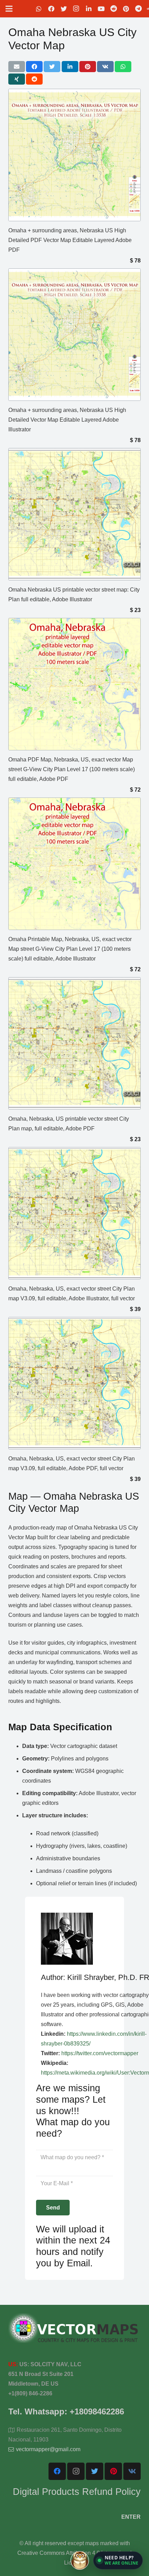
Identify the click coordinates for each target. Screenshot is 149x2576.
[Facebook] (51, 9)
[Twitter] (64, 9)
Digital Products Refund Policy (77, 2492)
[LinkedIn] (89, 9)
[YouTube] (101, 9)
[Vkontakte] (132, 2471)
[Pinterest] (126, 9)
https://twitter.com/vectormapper (100, 2053)
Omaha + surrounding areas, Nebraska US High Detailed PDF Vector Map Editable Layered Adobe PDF (70, 240)
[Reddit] (114, 9)
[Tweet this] (52, 67)
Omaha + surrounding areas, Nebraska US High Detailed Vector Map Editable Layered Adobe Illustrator (67, 420)
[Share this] (34, 67)
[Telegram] (139, 9)
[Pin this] (88, 67)
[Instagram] (76, 9)
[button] (118, 2560)
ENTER (131, 2517)
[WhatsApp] (39, 9)
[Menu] (9, 9)
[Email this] (17, 67)
